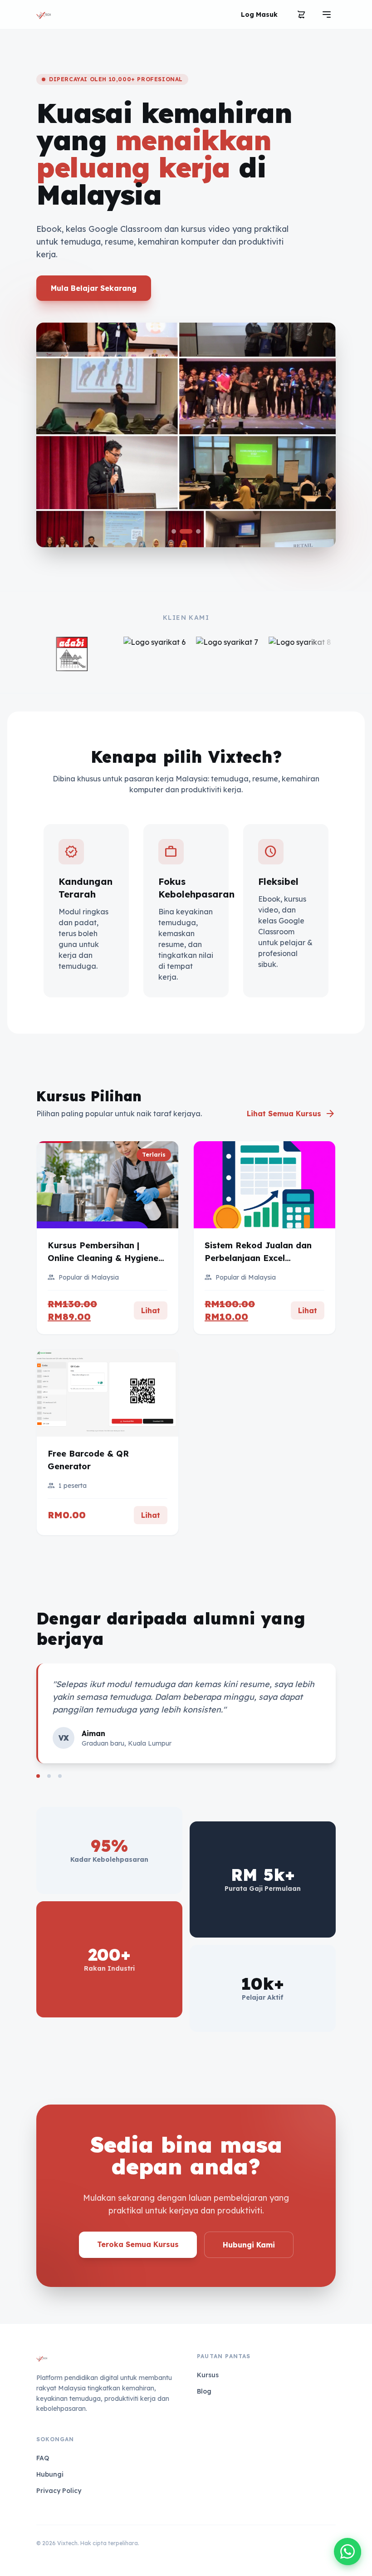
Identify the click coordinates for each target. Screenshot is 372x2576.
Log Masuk (259, 15)
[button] (174, 531)
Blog (204, 2391)
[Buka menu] (327, 15)
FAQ (43, 2458)
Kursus (208, 2375)
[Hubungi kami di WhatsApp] (348, 2551)
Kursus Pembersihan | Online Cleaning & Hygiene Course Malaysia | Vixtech (103, 1258)
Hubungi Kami (249, 2245)
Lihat (151, 1310)
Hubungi (50, 2474)
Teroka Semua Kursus (138, 2244)
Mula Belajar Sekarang (94, 288)
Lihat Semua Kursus (291, 1114)
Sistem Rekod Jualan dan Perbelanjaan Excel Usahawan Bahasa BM (258, 1258)
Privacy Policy (59, 2491)
